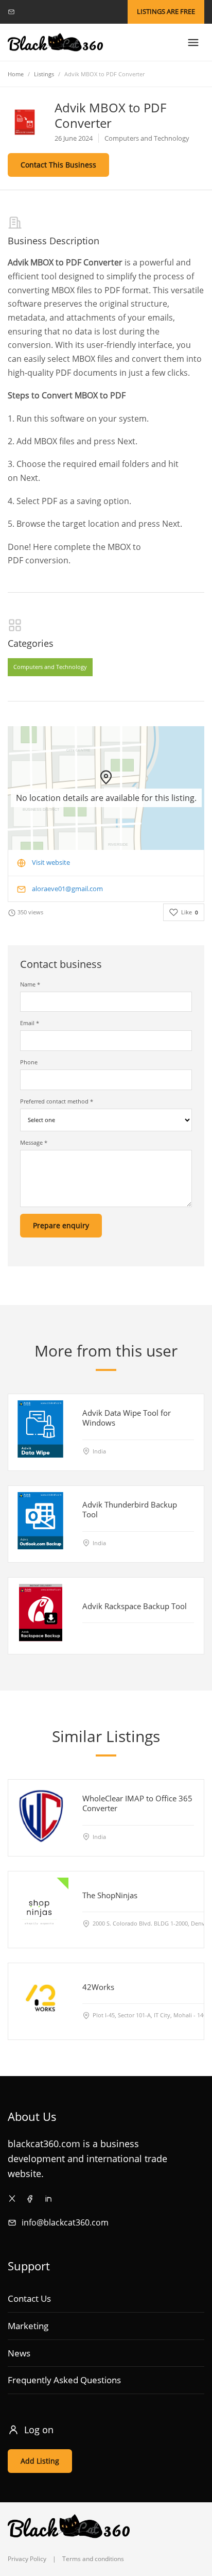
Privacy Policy (27, 2559)
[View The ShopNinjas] (40, 1906)
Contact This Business (58, 165)
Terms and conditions (93, 2559)
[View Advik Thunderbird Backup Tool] (40, 1521)
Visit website (51, 862)
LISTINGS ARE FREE (166, 11)
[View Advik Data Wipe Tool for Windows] (40, 1429)
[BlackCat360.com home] (55, 43)
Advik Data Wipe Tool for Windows (127, 1418)
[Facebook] (30, 2198)
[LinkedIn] (48, 2198)
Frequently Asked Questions (64, 2380)
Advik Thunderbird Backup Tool (130, 1509)
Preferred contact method (57, 1101)
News (19, 2353)
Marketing (28, 2326)
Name (30, 984)
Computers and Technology (50, 667)
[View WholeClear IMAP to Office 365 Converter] (40, 1814)
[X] (12, 2198)
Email (30, 1023)
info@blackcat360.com (65, 2222)
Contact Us (29, 2298)
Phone (29, 1062)
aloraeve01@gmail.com (67, 889)
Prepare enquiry (61, 1225)
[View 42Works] (40, 1997)
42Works (98, 1986)
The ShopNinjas (110, 1895)
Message (34, 1142)
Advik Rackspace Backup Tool (135, 1606)
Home (16, 74)
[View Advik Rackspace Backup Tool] (40, 1612)
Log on (39, 2430)
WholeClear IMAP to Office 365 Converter (137, 1803)
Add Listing (40, 2461)
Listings (44, 74)
